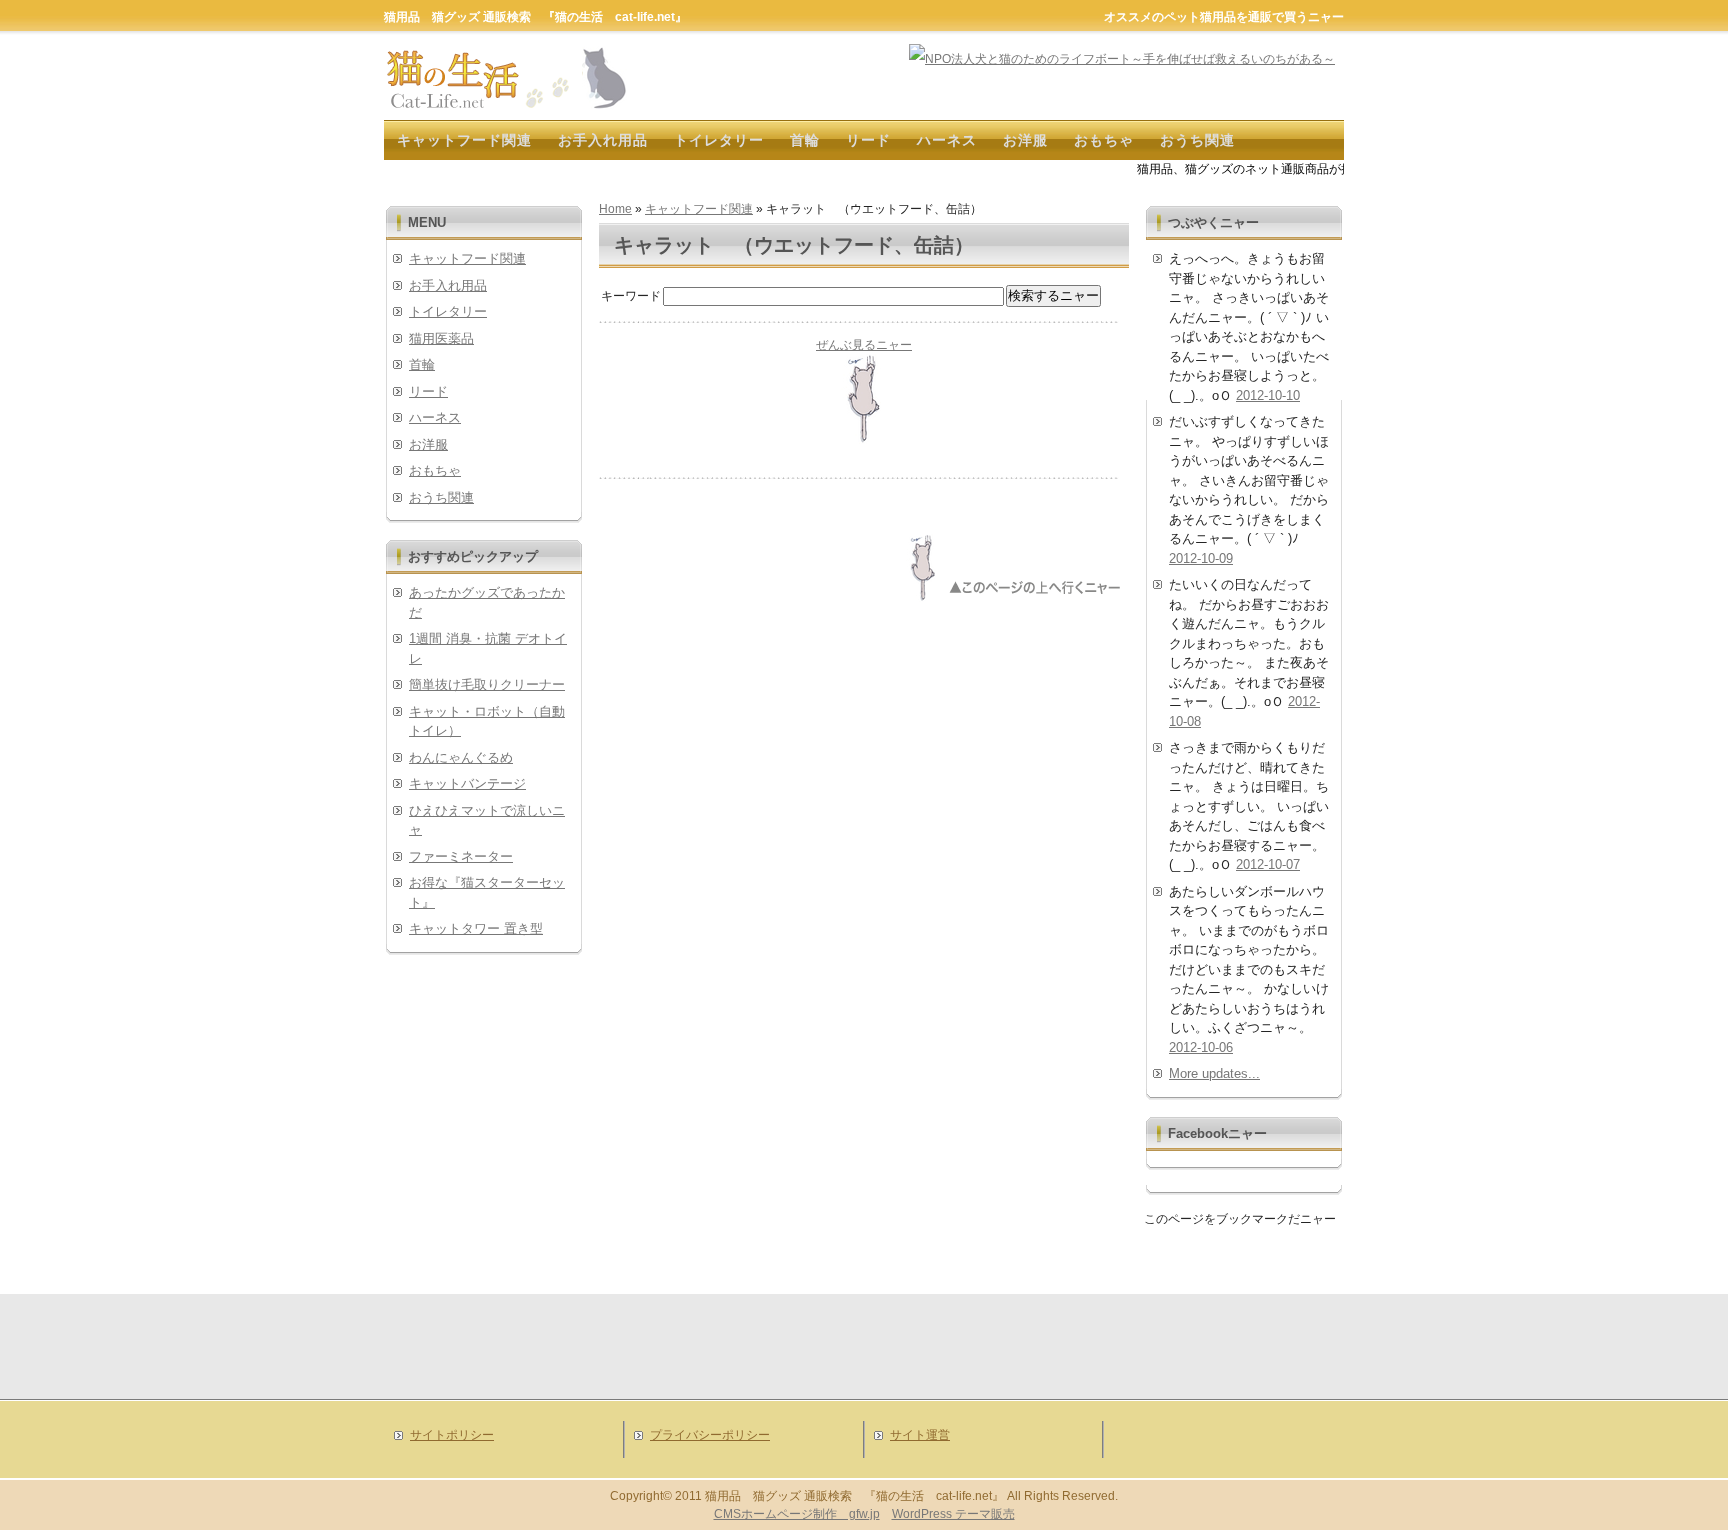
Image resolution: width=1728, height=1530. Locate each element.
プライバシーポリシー (710, 1435)
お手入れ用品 (603, 140)
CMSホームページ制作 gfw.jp (797, 1514)
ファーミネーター (461, 856)
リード (868, 140)
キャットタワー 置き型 (476, 928)
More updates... (1214, 1073)
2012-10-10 (1268, 395)
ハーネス (947, 140)
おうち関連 (1197, 140)
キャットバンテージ (467, 783)
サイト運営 (920, 1435)
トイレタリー (719, 140)
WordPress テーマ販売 (953, 1514)
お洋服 (1025, 140)
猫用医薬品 (441, 338)
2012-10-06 (1201, 1047)
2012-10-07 (1268, 864)
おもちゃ (1104, 140)
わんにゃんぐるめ (461, 757)
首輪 (805, 140)
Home (615, 209)
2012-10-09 (1201, 558)
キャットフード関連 (464, 140)
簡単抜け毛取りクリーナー (487, 684)
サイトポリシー (452, 1435)
